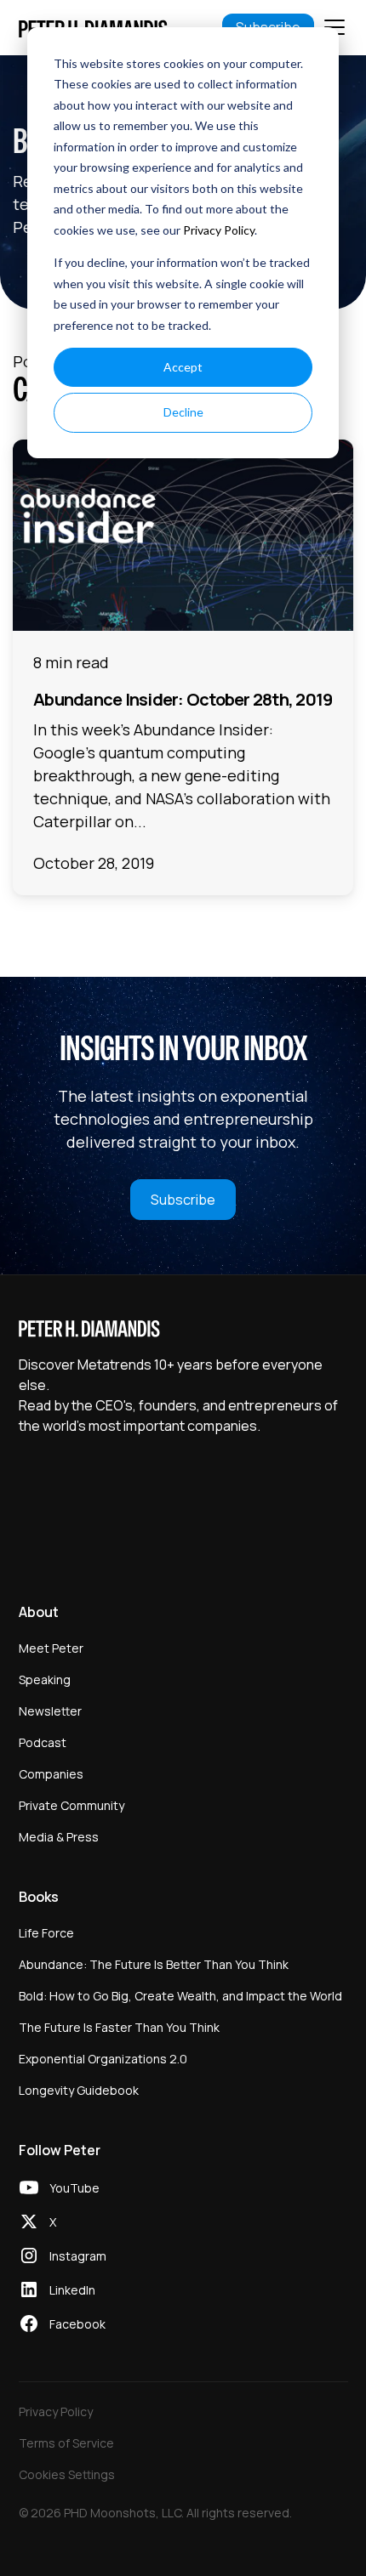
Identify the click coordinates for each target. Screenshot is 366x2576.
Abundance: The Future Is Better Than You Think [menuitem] (154, 1964)
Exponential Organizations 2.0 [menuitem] (103, 2059)
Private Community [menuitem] (71, 1805)
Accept (183, 367)
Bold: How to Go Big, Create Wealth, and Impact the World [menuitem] (180, 1996)
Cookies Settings (67, 2474)
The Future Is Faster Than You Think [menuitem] (119, 2027)
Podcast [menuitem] (43, 1742)
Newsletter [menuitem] (50, 1711)
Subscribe (183, 1200)
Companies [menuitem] (51, 1774)
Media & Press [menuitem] (59, 1837)
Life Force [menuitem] (46, 1933)
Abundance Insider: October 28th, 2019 (183, 699)
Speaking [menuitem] (45, 1680)
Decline (183, 412)
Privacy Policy (219, 230)
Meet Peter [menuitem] (51, 1648)
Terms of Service (66, 2443)
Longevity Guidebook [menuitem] (79, 2090)
